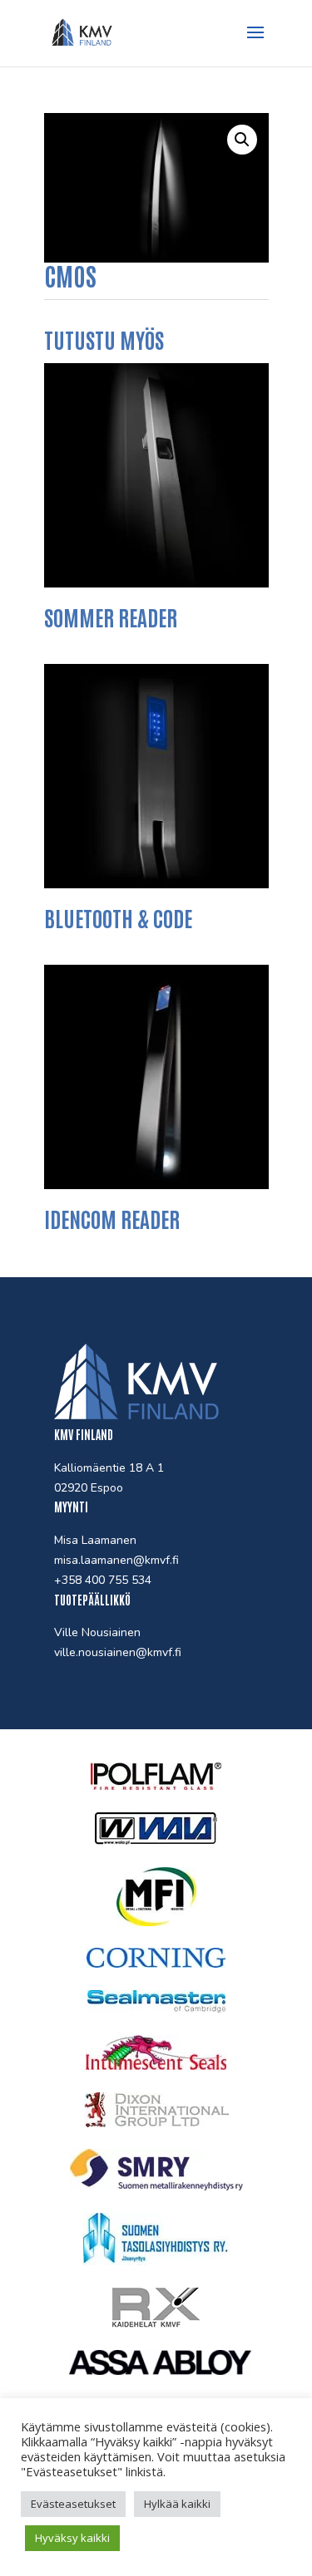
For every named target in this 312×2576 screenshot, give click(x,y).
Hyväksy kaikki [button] (72, 2538)
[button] (242, 140)
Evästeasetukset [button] (73, 2504)
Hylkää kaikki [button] (177, 2504)
